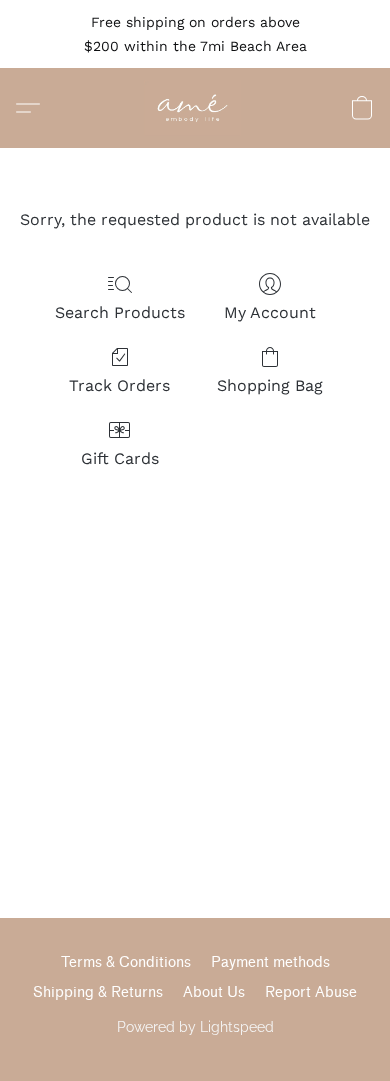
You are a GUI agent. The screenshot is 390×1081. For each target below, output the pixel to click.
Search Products (120, 312)
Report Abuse (311, 992)
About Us (214, 992)
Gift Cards (120, 458)
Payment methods (270, 962)
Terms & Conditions (126, 962)
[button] (195, 108)
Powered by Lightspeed (195, 1027)
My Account (270, 312)
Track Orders (119, 385)
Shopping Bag (270, 385)
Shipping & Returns (98, 992)
